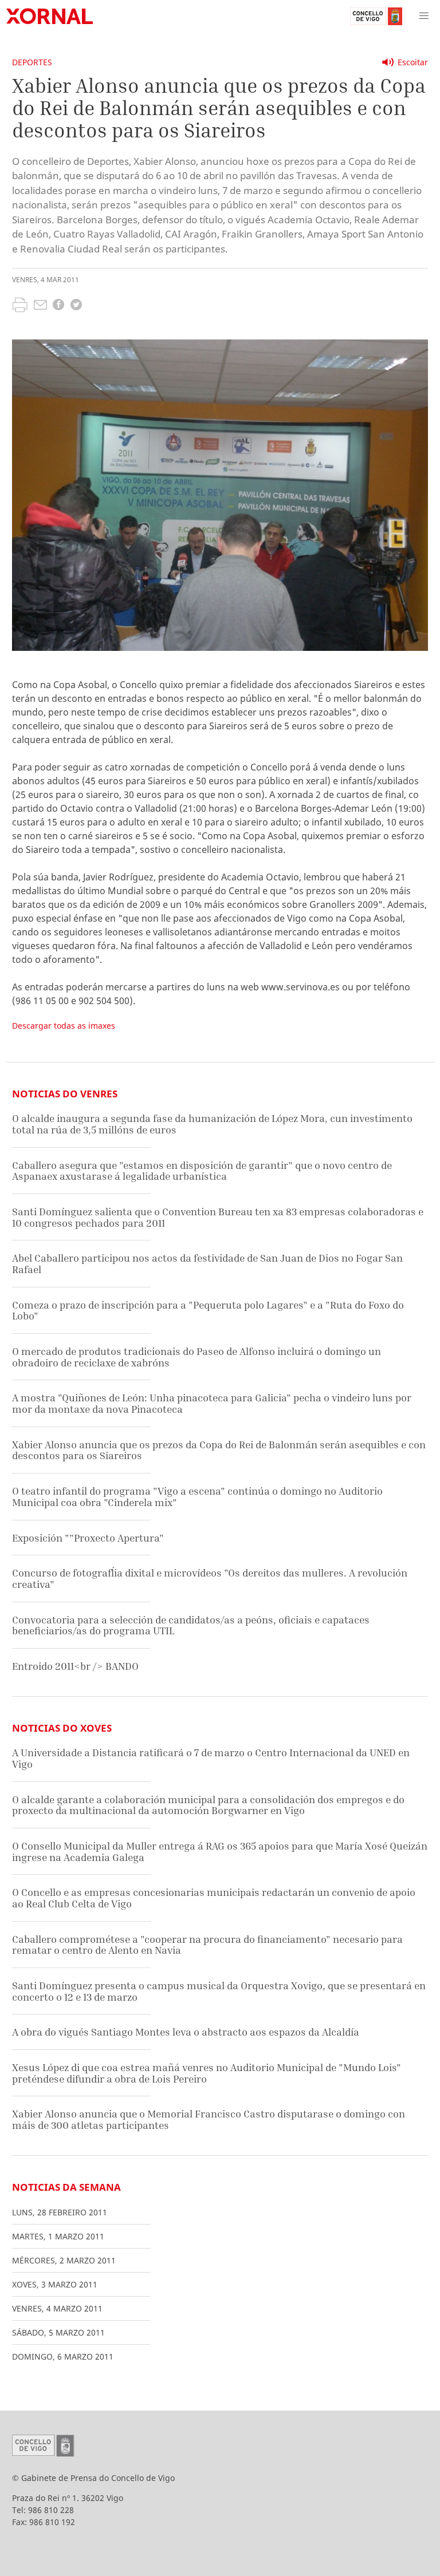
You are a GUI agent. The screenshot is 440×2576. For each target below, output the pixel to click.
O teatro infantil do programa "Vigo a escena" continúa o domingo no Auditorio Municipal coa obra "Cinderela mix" (197, 1497)
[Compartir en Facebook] (58, 306)
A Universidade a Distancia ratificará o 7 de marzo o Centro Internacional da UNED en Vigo (211, 1758)
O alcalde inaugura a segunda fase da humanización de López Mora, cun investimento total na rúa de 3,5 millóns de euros (212, 1124)
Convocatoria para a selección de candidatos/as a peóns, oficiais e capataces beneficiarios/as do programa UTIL (191, 1625)
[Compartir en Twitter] (76, 306)
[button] (424, 16)
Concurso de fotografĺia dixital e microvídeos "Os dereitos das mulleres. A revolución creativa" (210, 1579)
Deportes (32, 62)
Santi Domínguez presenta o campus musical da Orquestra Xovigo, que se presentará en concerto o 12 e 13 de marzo (219, 1991)
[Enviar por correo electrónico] (40, 306)
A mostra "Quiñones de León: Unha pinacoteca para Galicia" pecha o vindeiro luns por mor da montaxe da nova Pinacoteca (212, 1403)
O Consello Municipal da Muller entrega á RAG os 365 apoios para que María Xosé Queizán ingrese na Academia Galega (220, 1852)
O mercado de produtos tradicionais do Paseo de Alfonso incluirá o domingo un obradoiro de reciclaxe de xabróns (197, 1357)
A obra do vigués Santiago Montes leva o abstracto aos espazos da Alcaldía (186, 2032)
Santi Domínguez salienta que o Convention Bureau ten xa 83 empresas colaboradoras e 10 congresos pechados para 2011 (218, 1217)
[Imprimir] (20, 306)
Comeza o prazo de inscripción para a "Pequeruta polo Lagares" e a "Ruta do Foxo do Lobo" (208, 1311)
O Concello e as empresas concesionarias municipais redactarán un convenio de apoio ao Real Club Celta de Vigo (214, 1898)
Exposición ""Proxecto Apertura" (88, 1538)
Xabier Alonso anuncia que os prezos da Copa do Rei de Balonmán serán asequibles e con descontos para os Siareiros (219, 1450)
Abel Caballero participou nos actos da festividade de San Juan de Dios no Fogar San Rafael (207, 1264)
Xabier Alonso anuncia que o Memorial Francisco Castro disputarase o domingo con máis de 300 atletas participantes (209, 2119)
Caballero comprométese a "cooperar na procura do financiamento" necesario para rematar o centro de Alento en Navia (207, 1945)
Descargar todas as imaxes (64, 1026)
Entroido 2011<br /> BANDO (75, 1666)
